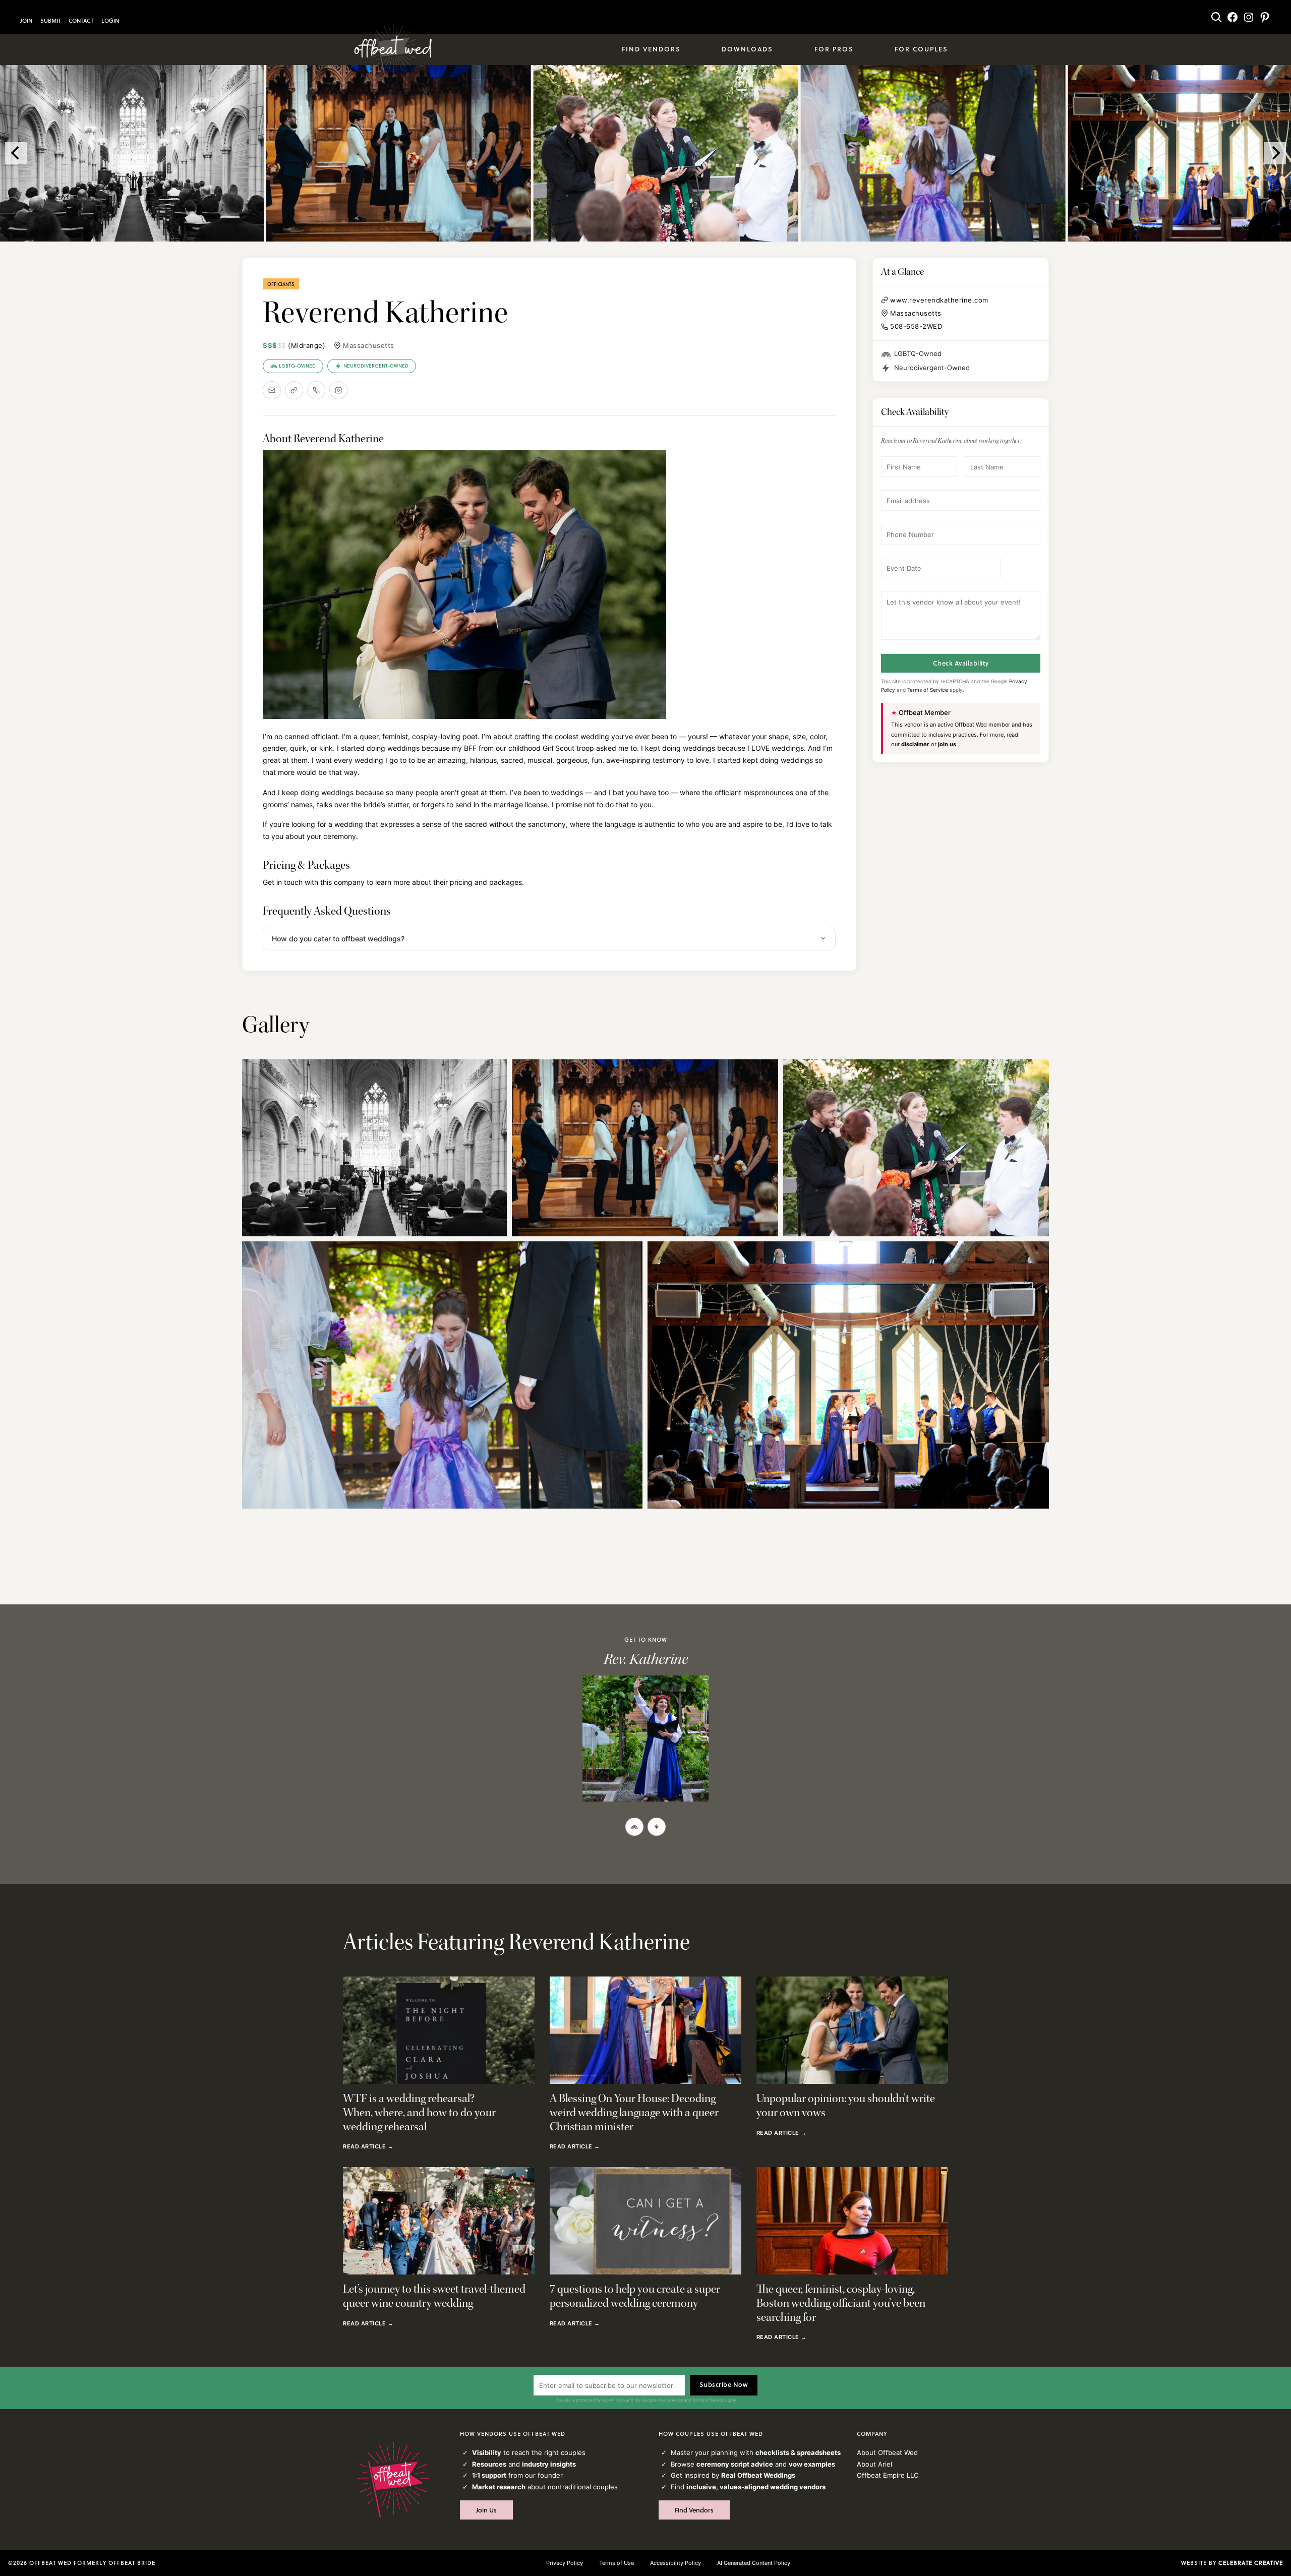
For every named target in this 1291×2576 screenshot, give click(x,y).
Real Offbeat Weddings (758, 2475)
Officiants (281, 284)
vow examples (812, 2464)
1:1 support (489, 2475)
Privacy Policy (670, 2400)
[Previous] (16, 153)
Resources (489, 2464)
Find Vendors (694, 2510)
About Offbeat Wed (887, 2452)
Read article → (368, 2147)
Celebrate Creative (1251, 2563)
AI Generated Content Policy (754, 2563)
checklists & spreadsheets (798, 2452)
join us (947, 744)
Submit (50, 21)
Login (110, 21)
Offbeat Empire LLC (888, 2475)
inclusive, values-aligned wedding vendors (756, 2487)
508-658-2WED (916, 326)
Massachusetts (369, 345)
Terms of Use (617, 2563)
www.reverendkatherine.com (939, 300)
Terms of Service (928, 690)
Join (26, 21)
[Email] (272, 390)
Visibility (487, 2452)
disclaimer (915, 744)
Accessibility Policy (676, 2563)
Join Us (486, 2510)
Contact (81, 21)
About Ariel (874, 2464)
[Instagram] (338, 390)
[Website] (294, 390)
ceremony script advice (735, 2464)
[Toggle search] (1216, 17)
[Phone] (316, 390)
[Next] (1275, 153)
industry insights (549, 2464)
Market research (499, 2487)
